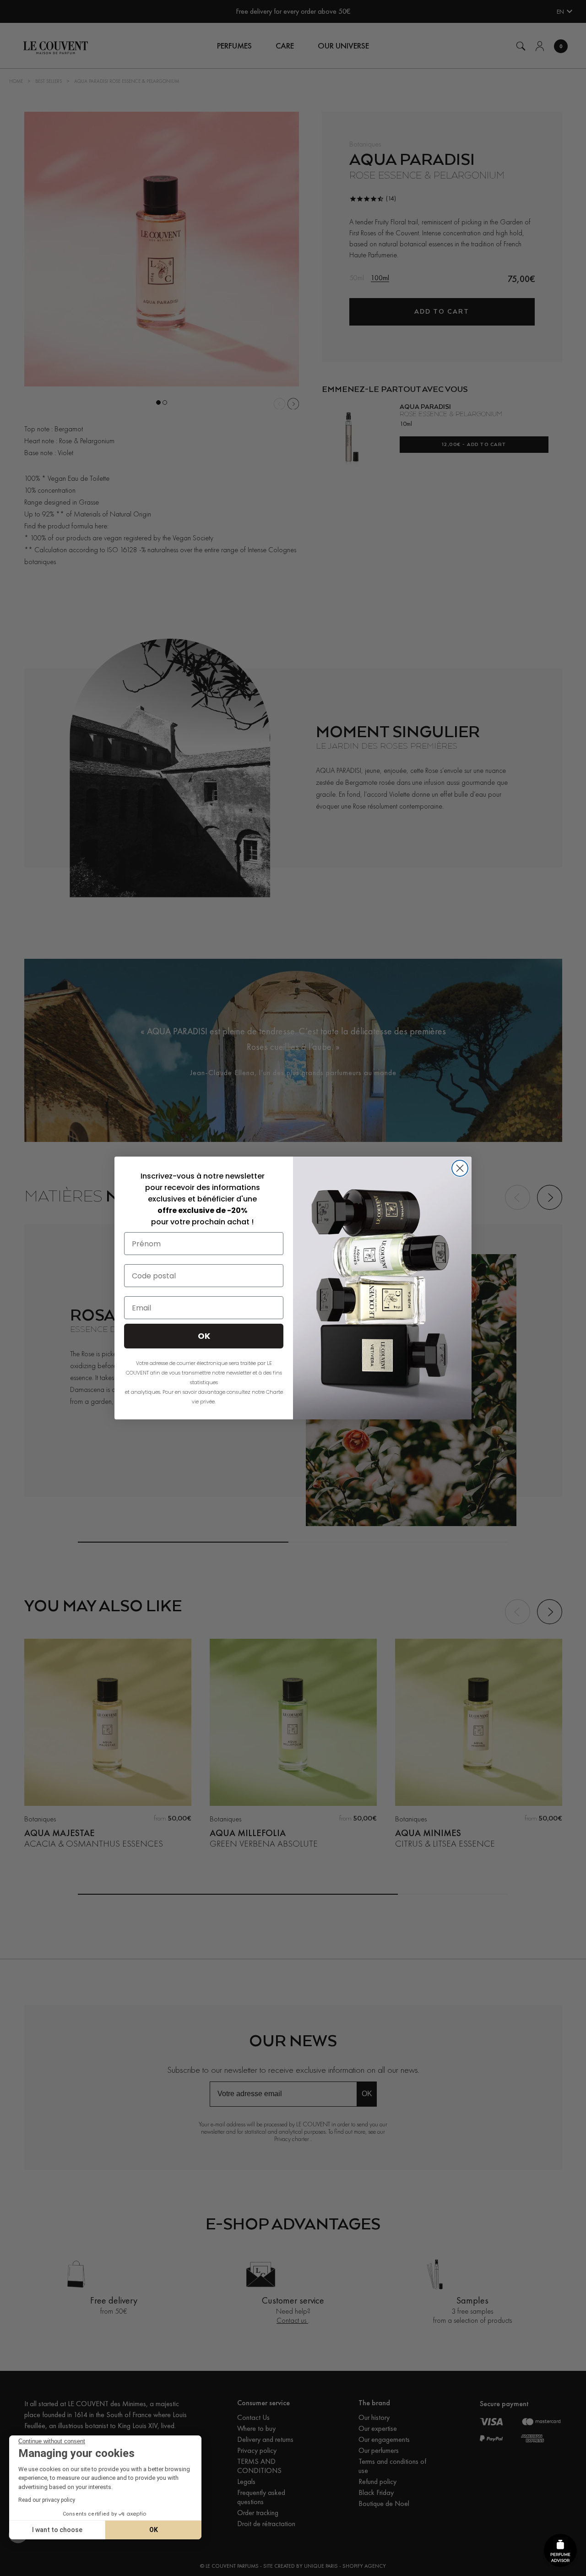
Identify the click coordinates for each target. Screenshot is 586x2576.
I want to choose (57, 2530)
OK (154, 2530)
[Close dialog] (460, 1168)
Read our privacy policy (47, 2500)
